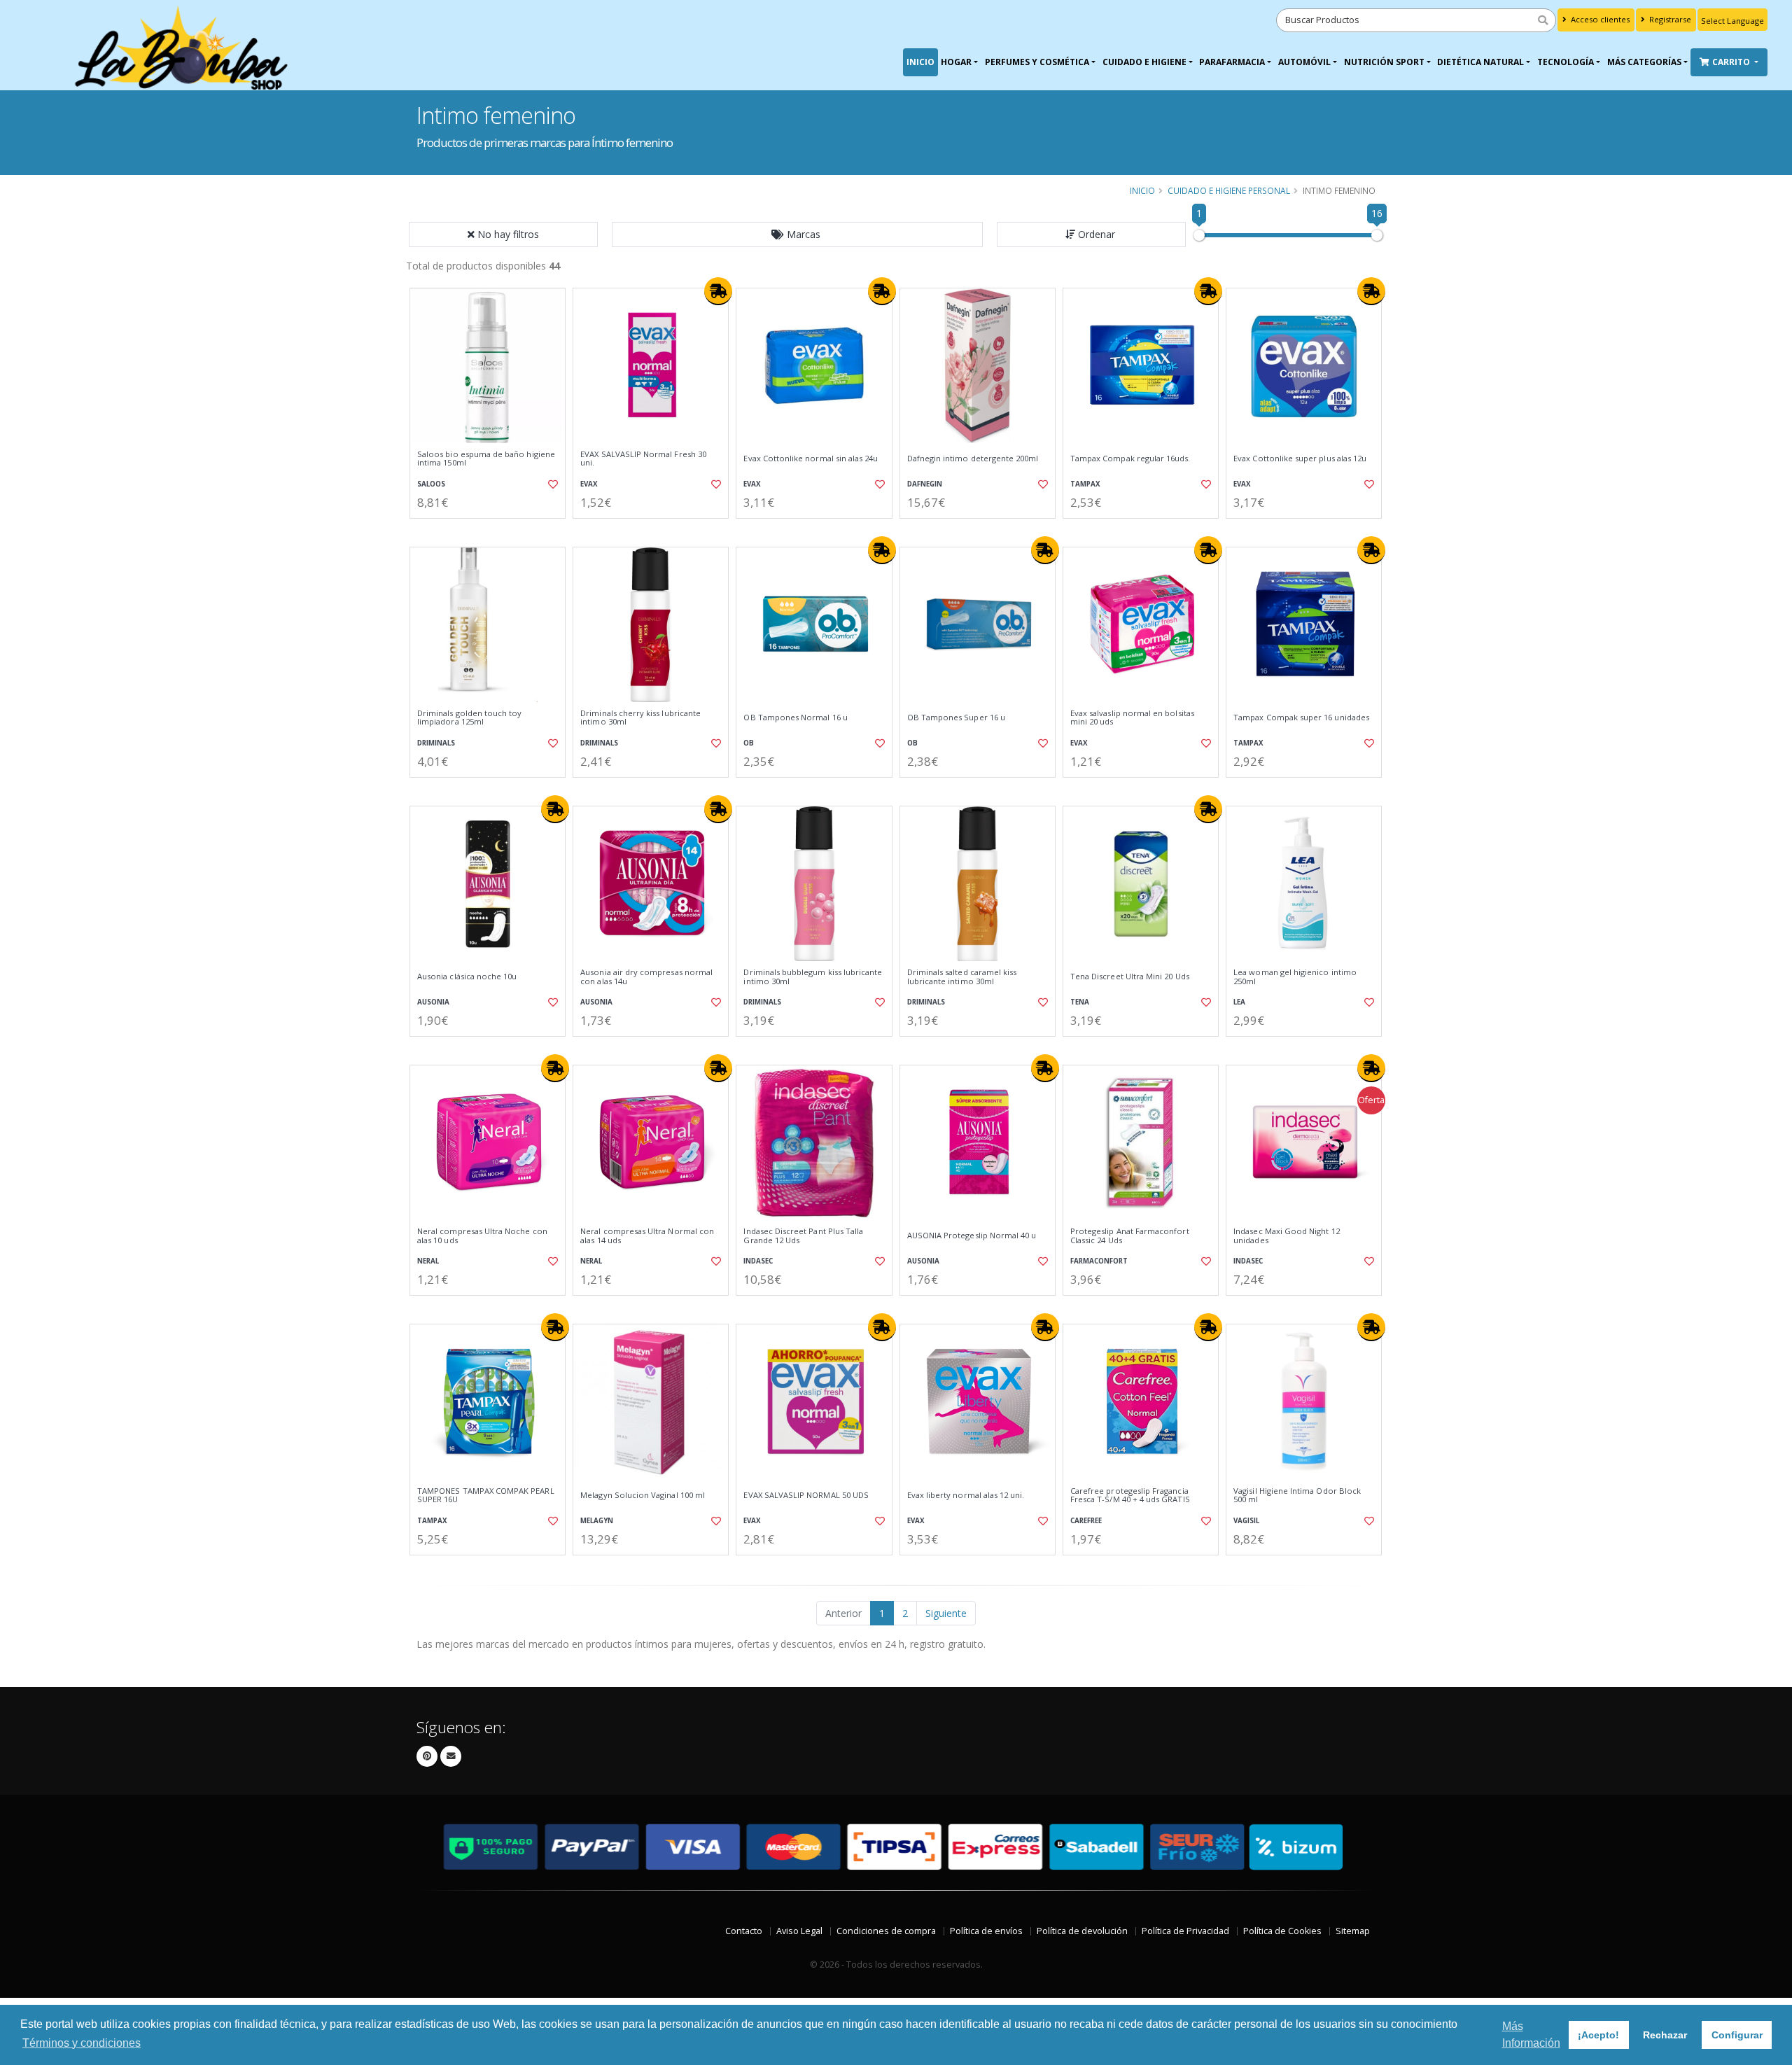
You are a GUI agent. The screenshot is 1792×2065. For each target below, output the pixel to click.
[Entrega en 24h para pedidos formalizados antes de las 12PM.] (718, 291)
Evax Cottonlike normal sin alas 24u (811, 458)
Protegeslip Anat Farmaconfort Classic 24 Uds (1130, 1236)
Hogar (956, 62)
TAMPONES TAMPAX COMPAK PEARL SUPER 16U (486, 1496)
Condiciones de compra (886, 1931)
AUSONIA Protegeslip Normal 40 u (972, 1235)
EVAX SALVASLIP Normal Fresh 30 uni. (643, 459)
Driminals (436, 743)
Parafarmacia (1232, 62)
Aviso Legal (799, 1931)
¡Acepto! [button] (1598, 2035)
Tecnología (1566, 62)
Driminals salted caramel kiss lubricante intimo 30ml (962, 977)
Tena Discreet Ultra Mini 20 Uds (1130, 976)
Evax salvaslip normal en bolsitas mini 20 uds (1132, 718)
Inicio (920, 62)
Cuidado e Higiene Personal (1229, 190)
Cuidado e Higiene (1144, 62)
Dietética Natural (1480, 62)
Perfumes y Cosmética (1037, 62)
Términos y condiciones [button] (82, 2043)
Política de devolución (1082, 1931)
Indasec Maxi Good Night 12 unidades (1286, 1236)
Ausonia (433, 1002)
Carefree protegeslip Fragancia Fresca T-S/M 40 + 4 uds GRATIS (1130, 1496)
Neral (428, 1261)
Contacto (744, 1931)
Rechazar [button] (1665, 2035)
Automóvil (1304, 62)
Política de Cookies (1282, 1931)
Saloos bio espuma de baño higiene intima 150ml (486, 459)
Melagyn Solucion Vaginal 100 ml (643, 1495)
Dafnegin (925, 484)
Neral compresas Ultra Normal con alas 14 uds (647, 1236)
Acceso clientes (1599, 19)
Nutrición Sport (1384, 62)
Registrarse (1669, 19)
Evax (589, 484)
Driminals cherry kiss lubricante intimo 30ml (640, 718)
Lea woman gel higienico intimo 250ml (1295, 977)
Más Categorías (1644, 62)
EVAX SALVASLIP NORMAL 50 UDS (806, 1495)
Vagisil (1246, 1521)
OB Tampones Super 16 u (956, 717)
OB (749, 743)
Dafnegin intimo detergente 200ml (973, 458)
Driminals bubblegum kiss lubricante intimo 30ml (813, 977)
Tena (1080, 1002)
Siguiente (946, 1613)
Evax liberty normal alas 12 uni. (966, 1495)
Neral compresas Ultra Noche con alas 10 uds (482, 1236)
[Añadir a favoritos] (552, 484)
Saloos (431, 484)
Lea (1239, 1002)
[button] (797, 234)
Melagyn (597, 1521)
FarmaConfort (1099, 1261)
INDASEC (758, 1261)
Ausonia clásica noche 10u (467, 976)
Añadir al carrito (492, 530)
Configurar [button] (1737, 2035)
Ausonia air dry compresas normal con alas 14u (646, 977)
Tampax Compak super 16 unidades (1301, 717)
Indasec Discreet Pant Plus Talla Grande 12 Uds (803, 1236)
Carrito (1732, 62)
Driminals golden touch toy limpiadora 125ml (469, 718)
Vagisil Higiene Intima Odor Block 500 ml (1297, 1496)
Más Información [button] (1531, 2035)
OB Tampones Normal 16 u (795, 717)
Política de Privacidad (1185, 1931)
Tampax (1085, 484)
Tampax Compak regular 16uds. (1130, 458)
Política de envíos (986, 1931)
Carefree (1086, 1521)
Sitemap (1353, 1931)
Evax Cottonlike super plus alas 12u (1300, 458)
